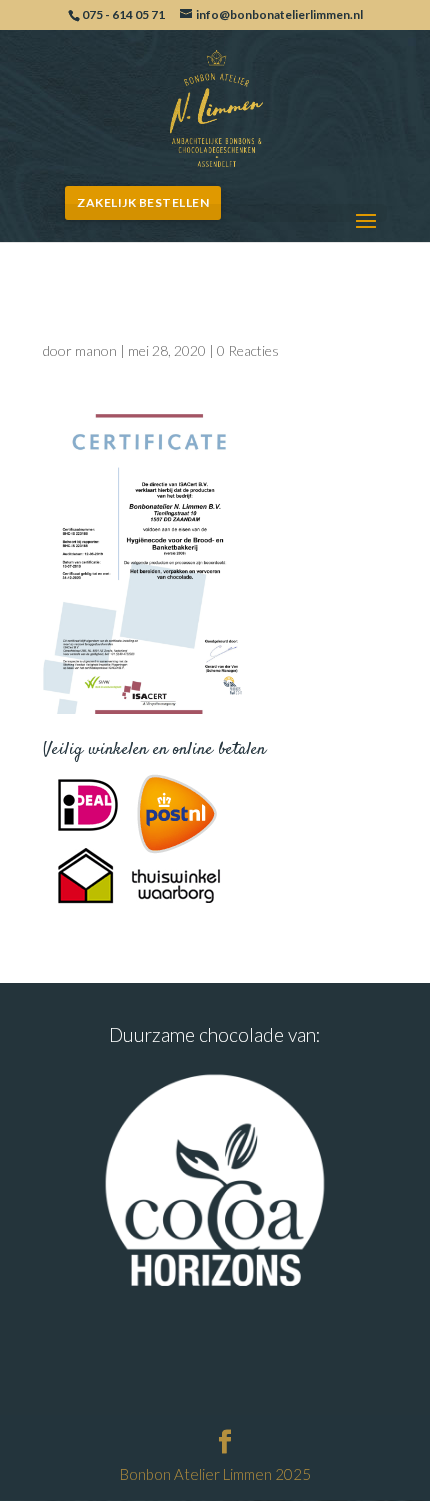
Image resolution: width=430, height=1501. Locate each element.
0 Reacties (248, 350)
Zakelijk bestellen (143, 202)
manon (96, 350)
